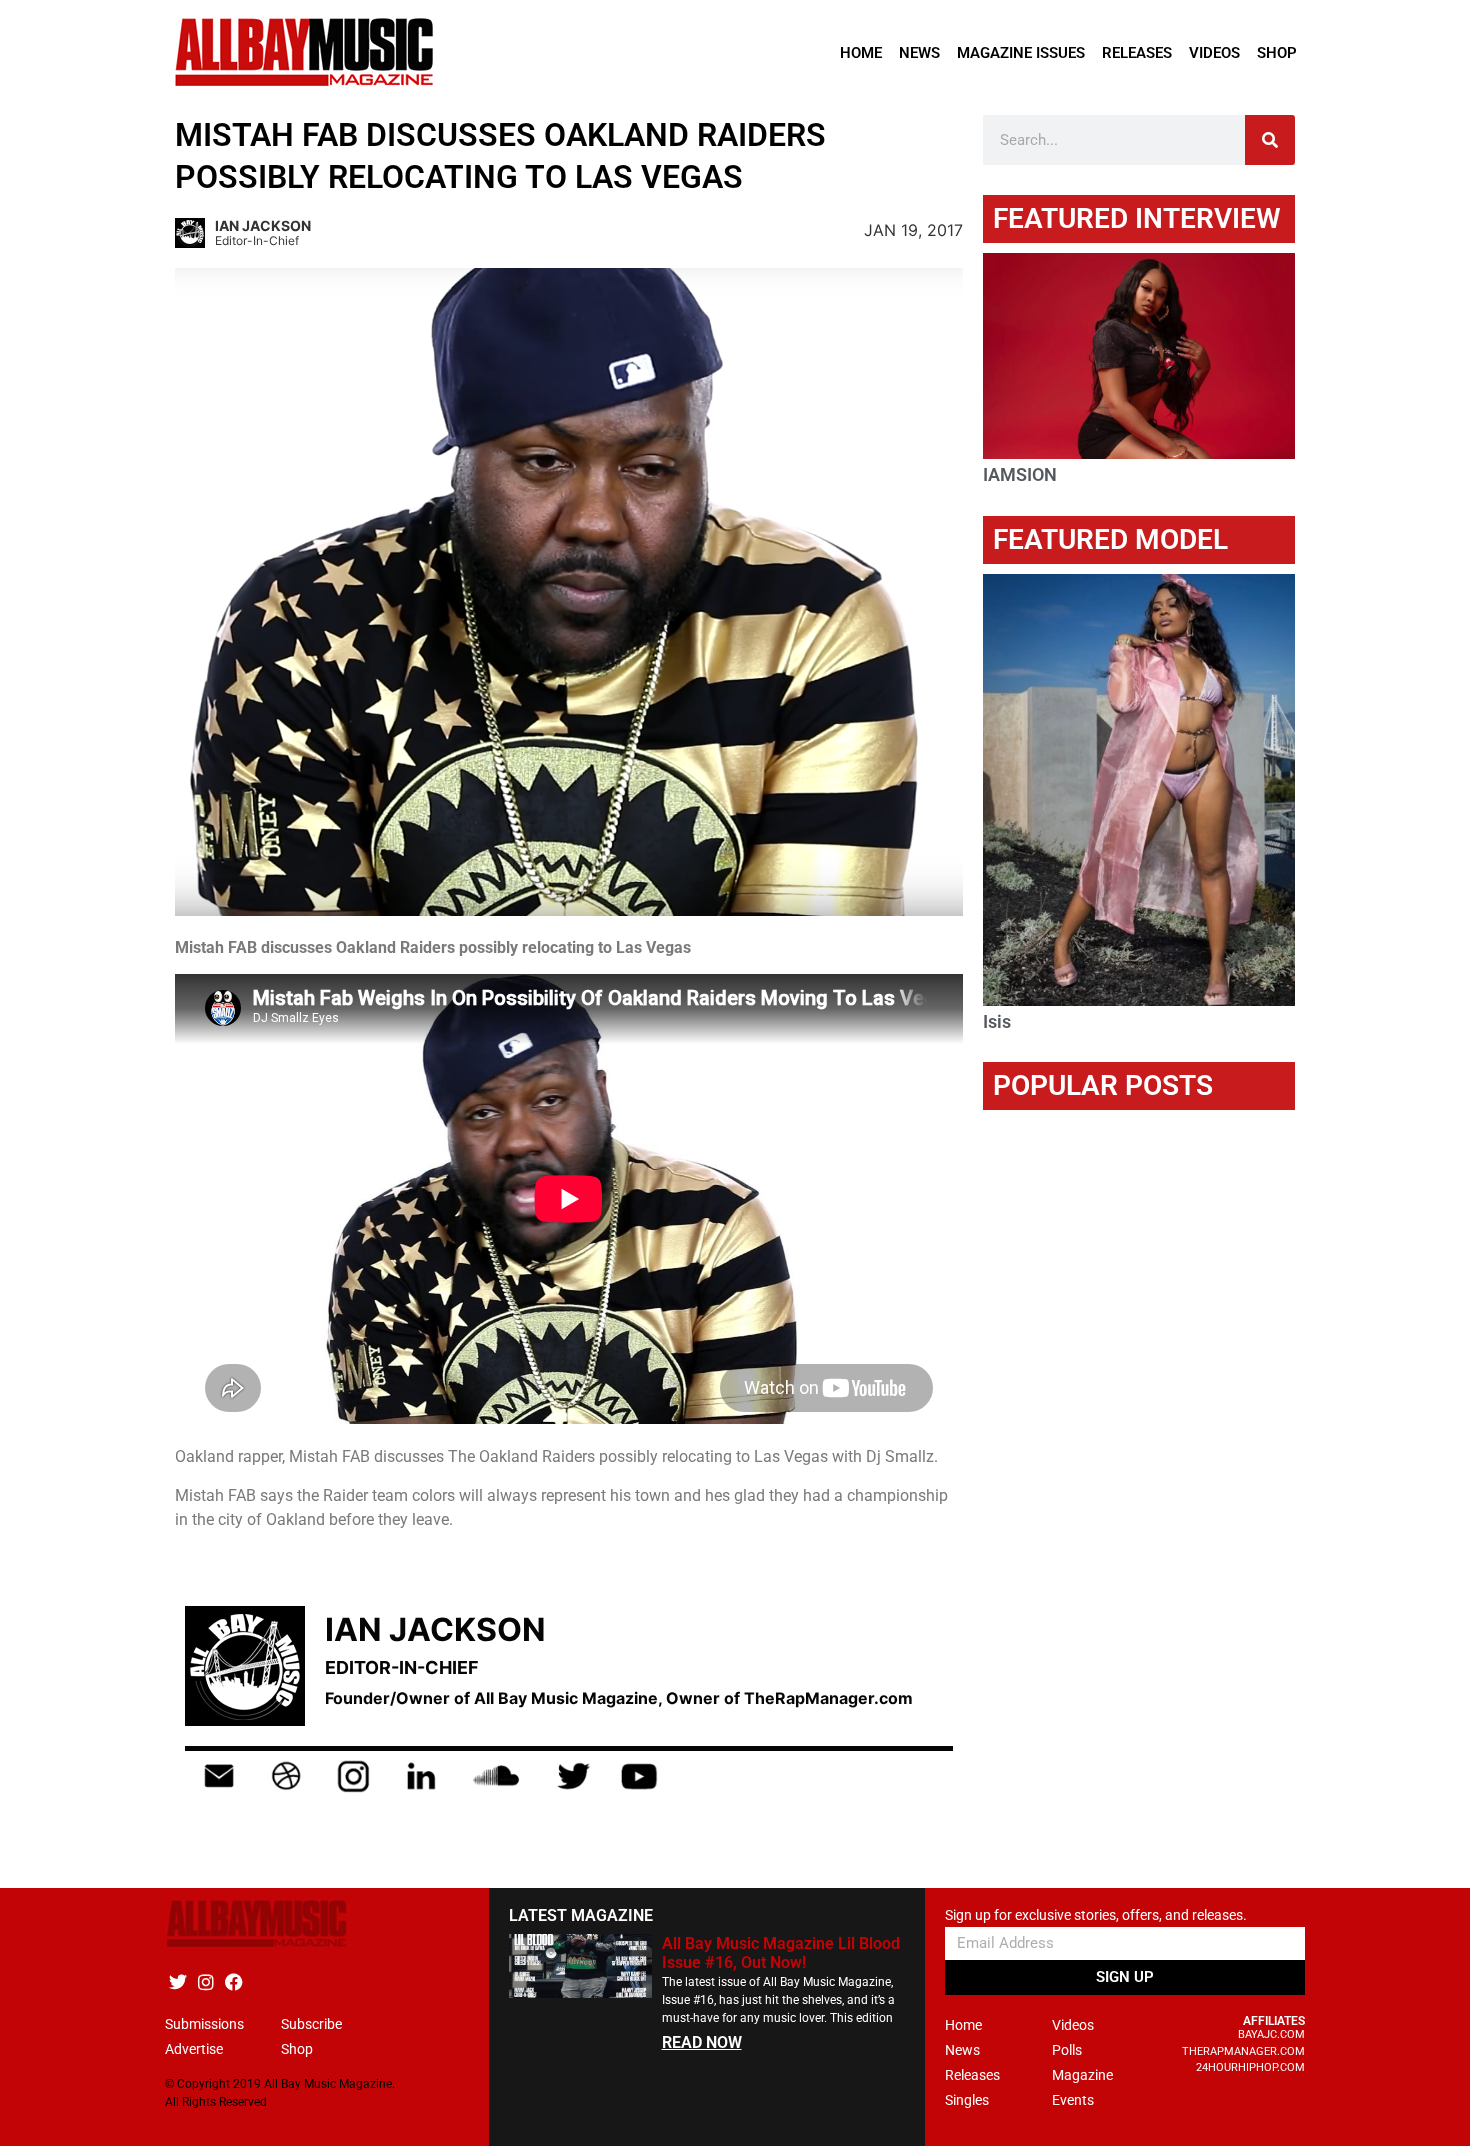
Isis (997, 1021)
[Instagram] (205, 1981)
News (919, 53)
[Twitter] (177, 1981)
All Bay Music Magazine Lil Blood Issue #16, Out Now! (781, 1953)
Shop (1277, 53)
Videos (1214, 53)
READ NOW (702, 2042)
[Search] (1270, 140)
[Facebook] (233, 1981)
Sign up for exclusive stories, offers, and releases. (1096, 1915)
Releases (1137, 53)
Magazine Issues (1021, 53)
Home (861, 53)
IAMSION (1020, 474)
